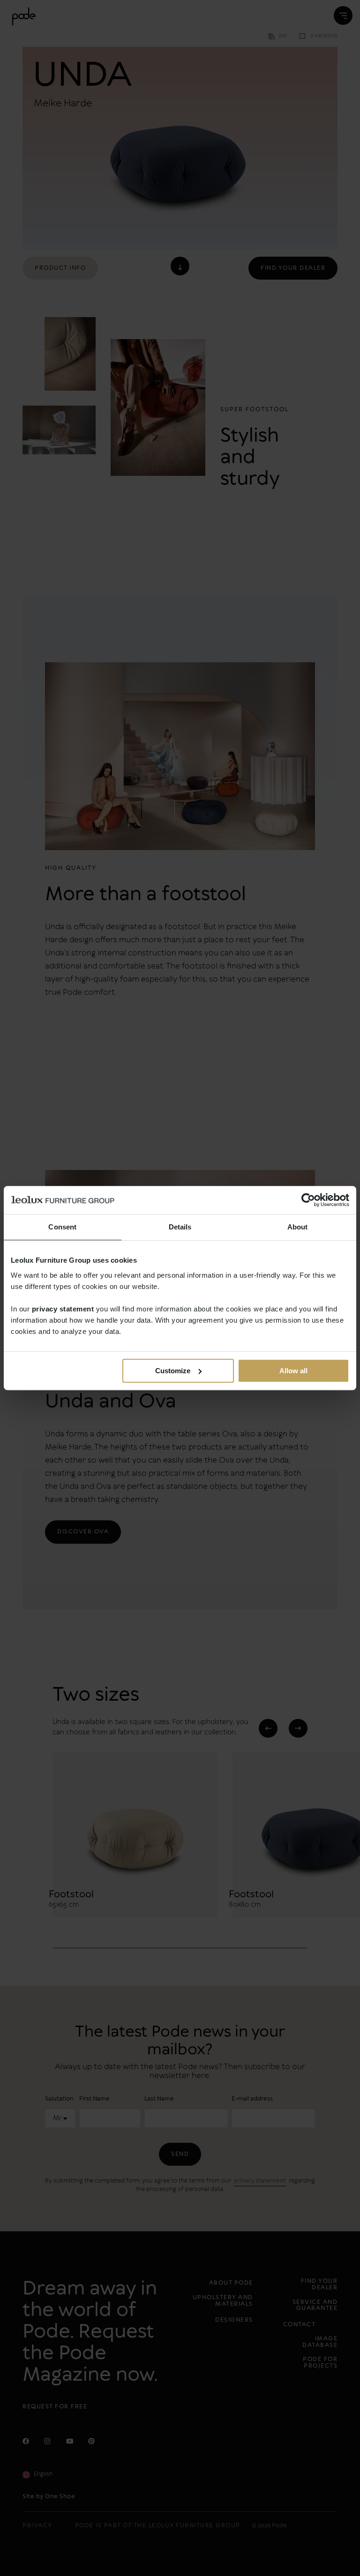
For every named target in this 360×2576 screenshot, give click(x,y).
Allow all (293, 1371)
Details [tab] (180, 1227)
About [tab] (298, 1227)
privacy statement (63, 1309)
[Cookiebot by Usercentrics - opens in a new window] (308, 1200)
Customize (173, 1371)
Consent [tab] (62, 1227)
